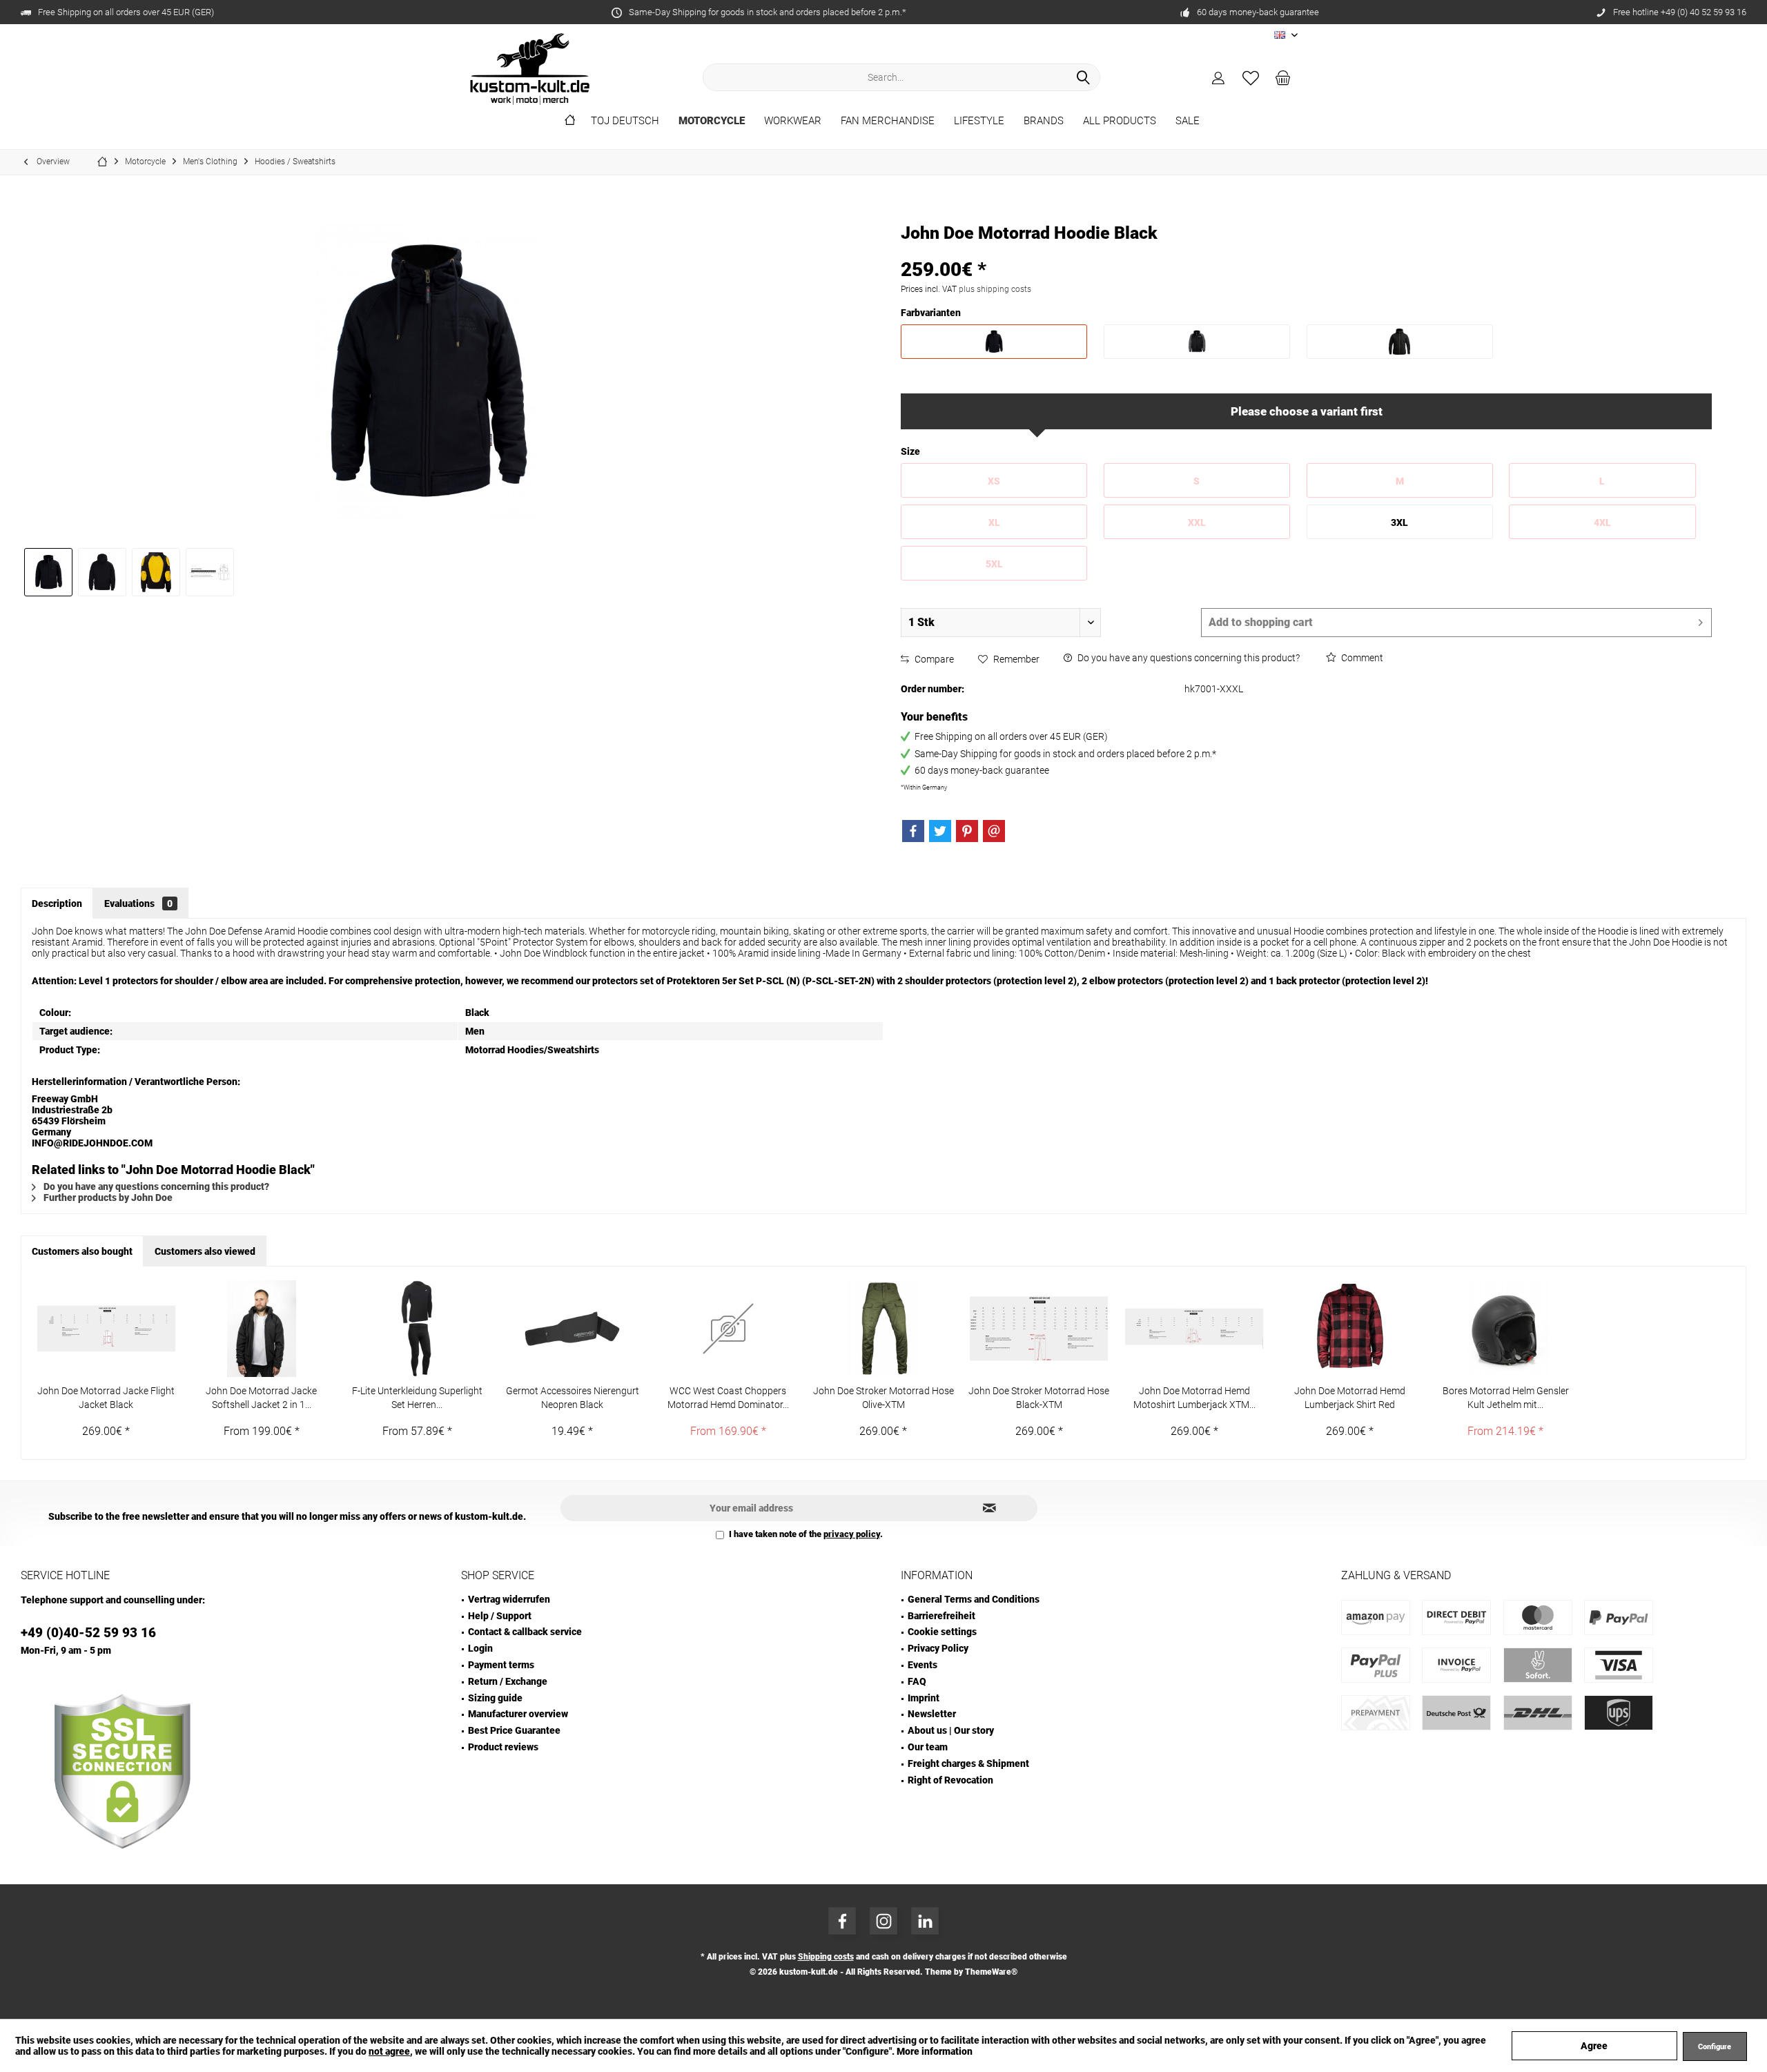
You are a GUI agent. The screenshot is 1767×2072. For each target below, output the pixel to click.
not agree (389, 2051)
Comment (1361, 658)
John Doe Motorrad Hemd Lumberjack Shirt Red (1350, 1398)
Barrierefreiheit (941, 1616)
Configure (1715, 2047)
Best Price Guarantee (514, 1730)
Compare (933, 659)
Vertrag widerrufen (509, 1599)
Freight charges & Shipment (968, 1763)
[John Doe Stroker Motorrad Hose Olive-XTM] (883, 1329)
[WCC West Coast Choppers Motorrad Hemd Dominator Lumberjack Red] (728, 1329)
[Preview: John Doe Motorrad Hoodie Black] (48, 572)
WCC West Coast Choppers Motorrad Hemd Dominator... (728, 1398)
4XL (1602, 522)
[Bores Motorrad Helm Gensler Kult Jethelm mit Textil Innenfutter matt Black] (1505, 1329)
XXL (1197, 522)
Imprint (924, 1698)
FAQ (917, 1681)
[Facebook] (913, 831)
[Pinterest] (967, 831)
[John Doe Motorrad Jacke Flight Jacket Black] (106, 1329)
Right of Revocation (950, 1780)
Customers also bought (82, 1251)
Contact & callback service (525, 1632)
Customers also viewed (205, 1251)
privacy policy (852, 1534)
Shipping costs (826, 1957)
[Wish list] (1251, 77)
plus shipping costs (995, 289)
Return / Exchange (508, 1681)
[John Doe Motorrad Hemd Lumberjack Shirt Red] (1350, 1329)
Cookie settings (942, 1632)
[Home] (570, 121)
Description (57, 903)
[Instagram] (883, 1921)
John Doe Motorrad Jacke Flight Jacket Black (106, 1398)
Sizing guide (495, 1698)
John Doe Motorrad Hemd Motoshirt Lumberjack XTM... (1194, 1398)
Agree (1594, 2046)
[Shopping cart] (1283, 77)
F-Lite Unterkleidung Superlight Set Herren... (417, 1398)
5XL (994, 564)
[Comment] (1306, 252)
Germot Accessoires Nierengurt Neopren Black (573, 1398)
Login (480, 1648)
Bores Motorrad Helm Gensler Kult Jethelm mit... (1506, 1398)
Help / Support (500, 1616)
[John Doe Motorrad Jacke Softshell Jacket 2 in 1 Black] (261, 1329)
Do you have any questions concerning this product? (1188, 658)
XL (994, 522)
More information (935, 2051)
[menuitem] (1283, 77)
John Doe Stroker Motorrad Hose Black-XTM (1039, 1398)
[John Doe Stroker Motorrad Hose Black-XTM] (1039, 1329)
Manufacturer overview (518, 1714)
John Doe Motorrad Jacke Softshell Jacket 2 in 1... (261, 1398)
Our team (928, 1747)
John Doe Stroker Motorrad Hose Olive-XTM (883, 1398)
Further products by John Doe (107, 1198)
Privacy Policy (938, 1648)
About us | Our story (951, 1730)
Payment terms (501, 1665)
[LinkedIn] (925, 1921)
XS (994, 481)
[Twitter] (940, 831)
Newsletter (932, 1714)
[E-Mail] (994, 831)
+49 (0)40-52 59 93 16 (88, 1633)
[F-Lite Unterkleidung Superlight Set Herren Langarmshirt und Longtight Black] (417, 1329)
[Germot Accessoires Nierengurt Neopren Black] (573, 1329)
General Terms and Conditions (974, 1599)
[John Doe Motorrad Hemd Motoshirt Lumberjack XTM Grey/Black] (1194, 1329)
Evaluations (138, 903)
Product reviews (503, 1747)
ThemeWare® (991, 1972)
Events (922, 1665)
